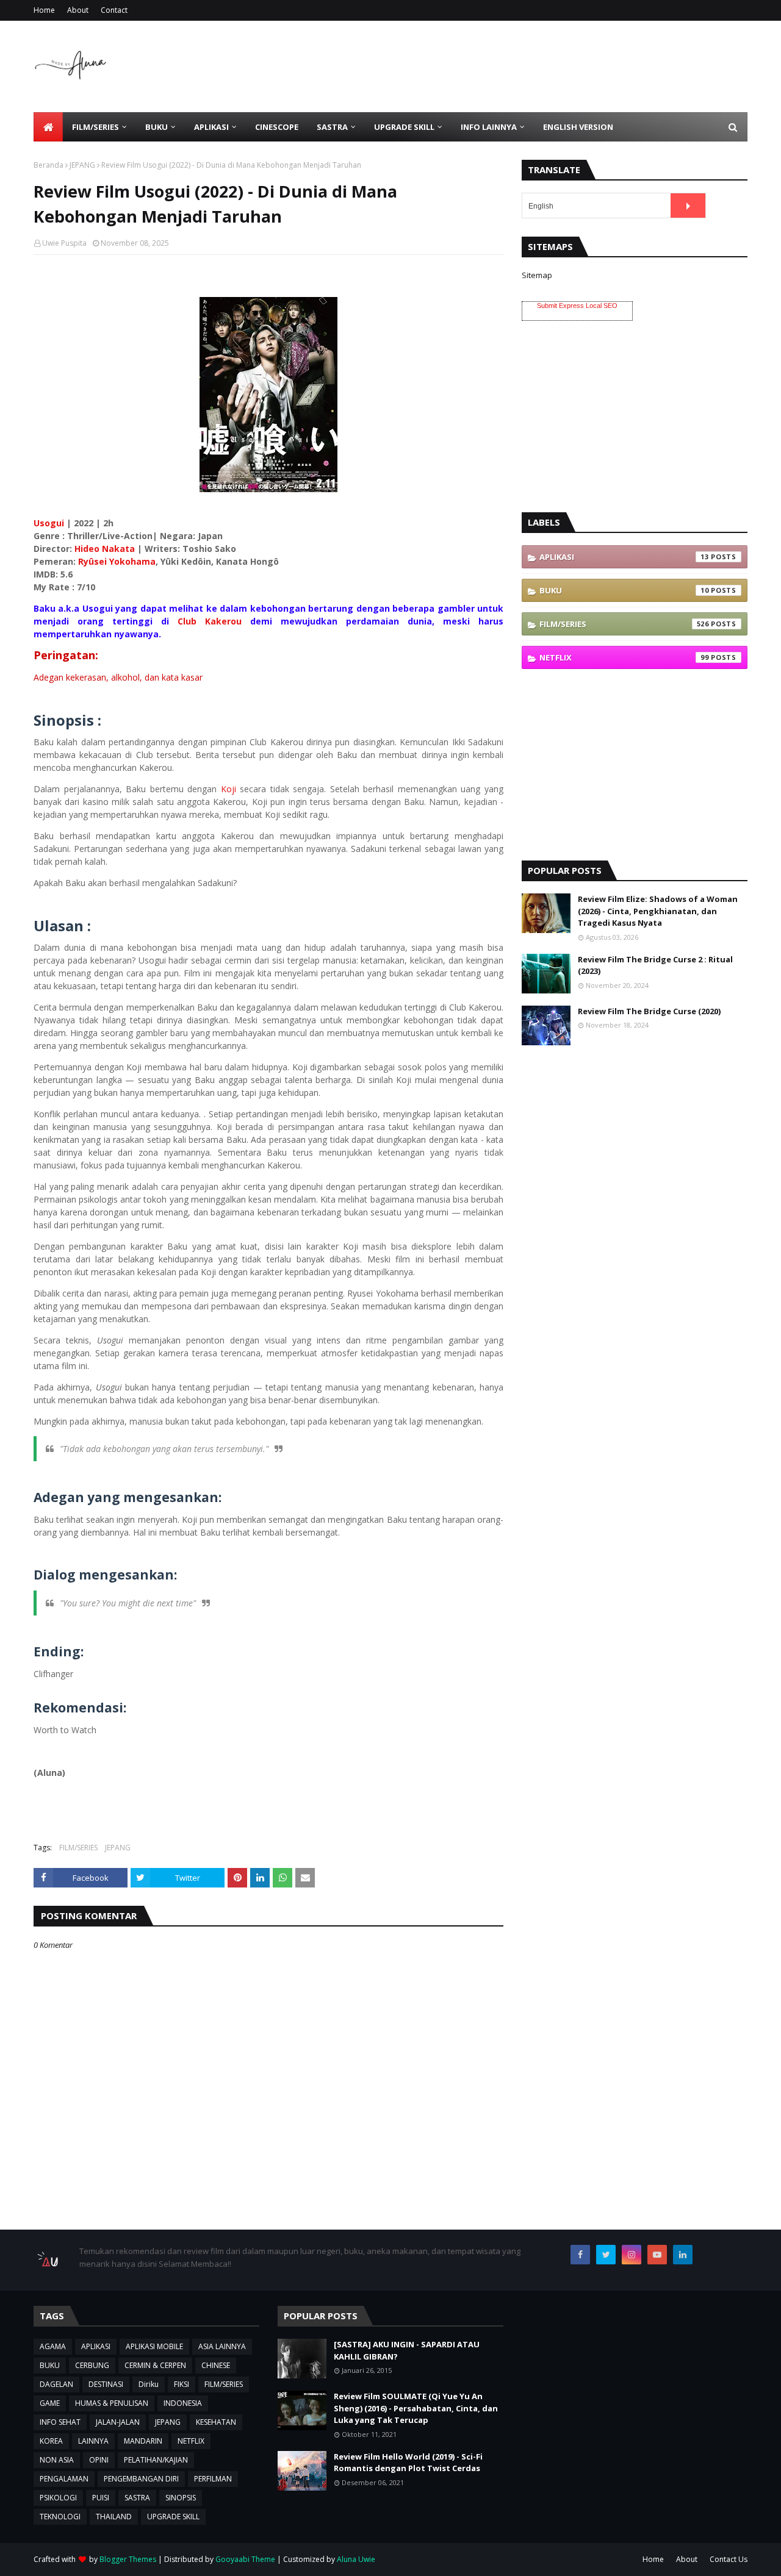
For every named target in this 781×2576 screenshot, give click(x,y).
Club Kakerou (210, 621)
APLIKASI (624, 557)
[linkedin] (683, 2255)
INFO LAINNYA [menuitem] (489, 127)
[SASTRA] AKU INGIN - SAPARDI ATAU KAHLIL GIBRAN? (407, 2350)
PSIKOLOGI (58, 2498)
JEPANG (82, 165)
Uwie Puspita (64, 243)
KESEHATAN (216, 2422)
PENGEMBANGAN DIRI (141, 2479)
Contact (114, 10)
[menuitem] (48, 127)
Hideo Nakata (105, 549)
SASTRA (137, 2498)
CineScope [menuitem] (277, 127)
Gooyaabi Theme (245, 2559)
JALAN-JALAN (118, 2422)
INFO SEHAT (60, 2422)
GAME (50, 2403)
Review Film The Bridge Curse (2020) (649, 1011)
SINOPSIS (181, 2498)
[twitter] (606, 2255)
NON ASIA (57, 2460)
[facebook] (580, 2255)
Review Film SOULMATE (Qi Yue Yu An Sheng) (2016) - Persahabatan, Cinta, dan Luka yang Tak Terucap (416, 2408)
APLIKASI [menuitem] (211, 127)
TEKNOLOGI (60, 2517)
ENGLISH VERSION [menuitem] (578, 127)
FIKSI (182, 2384)
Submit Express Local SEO (577, 306)
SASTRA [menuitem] (332, 127)
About (78, 10)
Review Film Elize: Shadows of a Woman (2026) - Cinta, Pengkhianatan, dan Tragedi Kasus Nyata (658, 911)
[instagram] (632, 2255)
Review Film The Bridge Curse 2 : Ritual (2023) (655, 965)
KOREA (51, 2441)
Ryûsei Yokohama (117, 561)
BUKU (624, 590)
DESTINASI (106, 2384)
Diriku (149, 2384)
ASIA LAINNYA (222, 2346)
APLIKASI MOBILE (154, 2346)
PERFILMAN (213, 2479)
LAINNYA (93, 2441)
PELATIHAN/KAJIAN (156, 2460)
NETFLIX (624, 657)
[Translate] (688, 206)
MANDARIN (143, 2441)
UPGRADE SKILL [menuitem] (404, 127)
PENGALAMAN (64, 2479)
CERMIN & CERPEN (155, 2365)
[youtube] (657, 2255)
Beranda (49, 165)
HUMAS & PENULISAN (112, 2403)
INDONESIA (183, 2403)
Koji (229, 789)
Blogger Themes (128, 2559)
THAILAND (114, 2517)
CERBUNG (92, 2365)
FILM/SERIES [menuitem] (95, 127)
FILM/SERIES (78, 1848)
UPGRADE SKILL (173, 2517)
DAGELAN (56, 2384)
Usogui (49, 523)
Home (44, 10)
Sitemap (537, 275)
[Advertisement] (525, 66)
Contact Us (729, 2559)
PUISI (101, 2498)
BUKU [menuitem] (157, 127)
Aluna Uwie (356, 2559)
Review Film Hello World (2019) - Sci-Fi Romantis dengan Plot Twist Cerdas (408, 2463)
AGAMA (53, 2346)
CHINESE (216, 2365)
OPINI (99, 2460)
